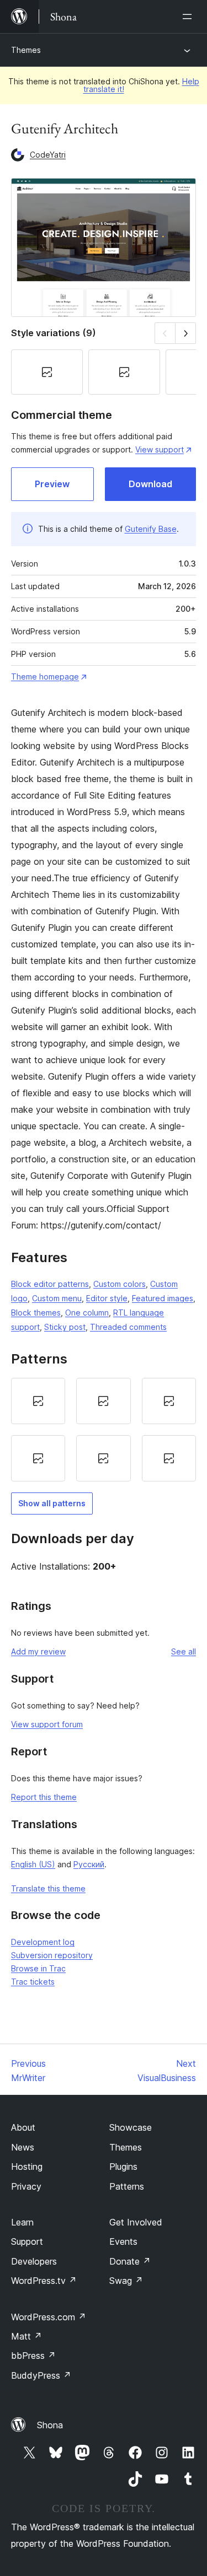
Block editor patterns (50, 1284)
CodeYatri (48, 155)
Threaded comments (128, 1327)
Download (150, 484)
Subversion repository (52, 1955)
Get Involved (136, 2222)
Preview (52, 484)
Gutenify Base (151, 529)
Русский (89, 1864)
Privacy (26, 2186)
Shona (50, 2425)
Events (123, 2241)
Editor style (107, 1298)
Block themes (36, 1313)
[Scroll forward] (186, 333)
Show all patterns (52, 1503)
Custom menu (57, 1298)
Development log (43, 1942)
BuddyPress (41, 2375)
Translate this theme (48, 1888)
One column (87, 1313)
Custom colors (120, 1284)
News (23, 2147)
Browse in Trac (38, 1968)
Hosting (27, 2167)
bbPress (33, 2356)
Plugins (123, 2167)
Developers (34, 2261)
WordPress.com (49, 2317)
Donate (130, 2261)
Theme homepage (45, 677)
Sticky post (65, 1327)
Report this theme (44, 1797)
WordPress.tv (44, 2281)
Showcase (131, 2127)
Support (27, 2241)
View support (160, 449)
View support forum (47, 1724)
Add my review (38, 1651)
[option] (38, 1401)
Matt (26, 2336)
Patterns (127, 2186)
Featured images (163, 1298)
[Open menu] (189, 17)
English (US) (33, 1864)
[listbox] (104, 1430)
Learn (22, 2222)
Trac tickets (33, 1982)
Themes (26, 50)
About (23, 2127)
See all (184, 1651)
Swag (126, 2281)
